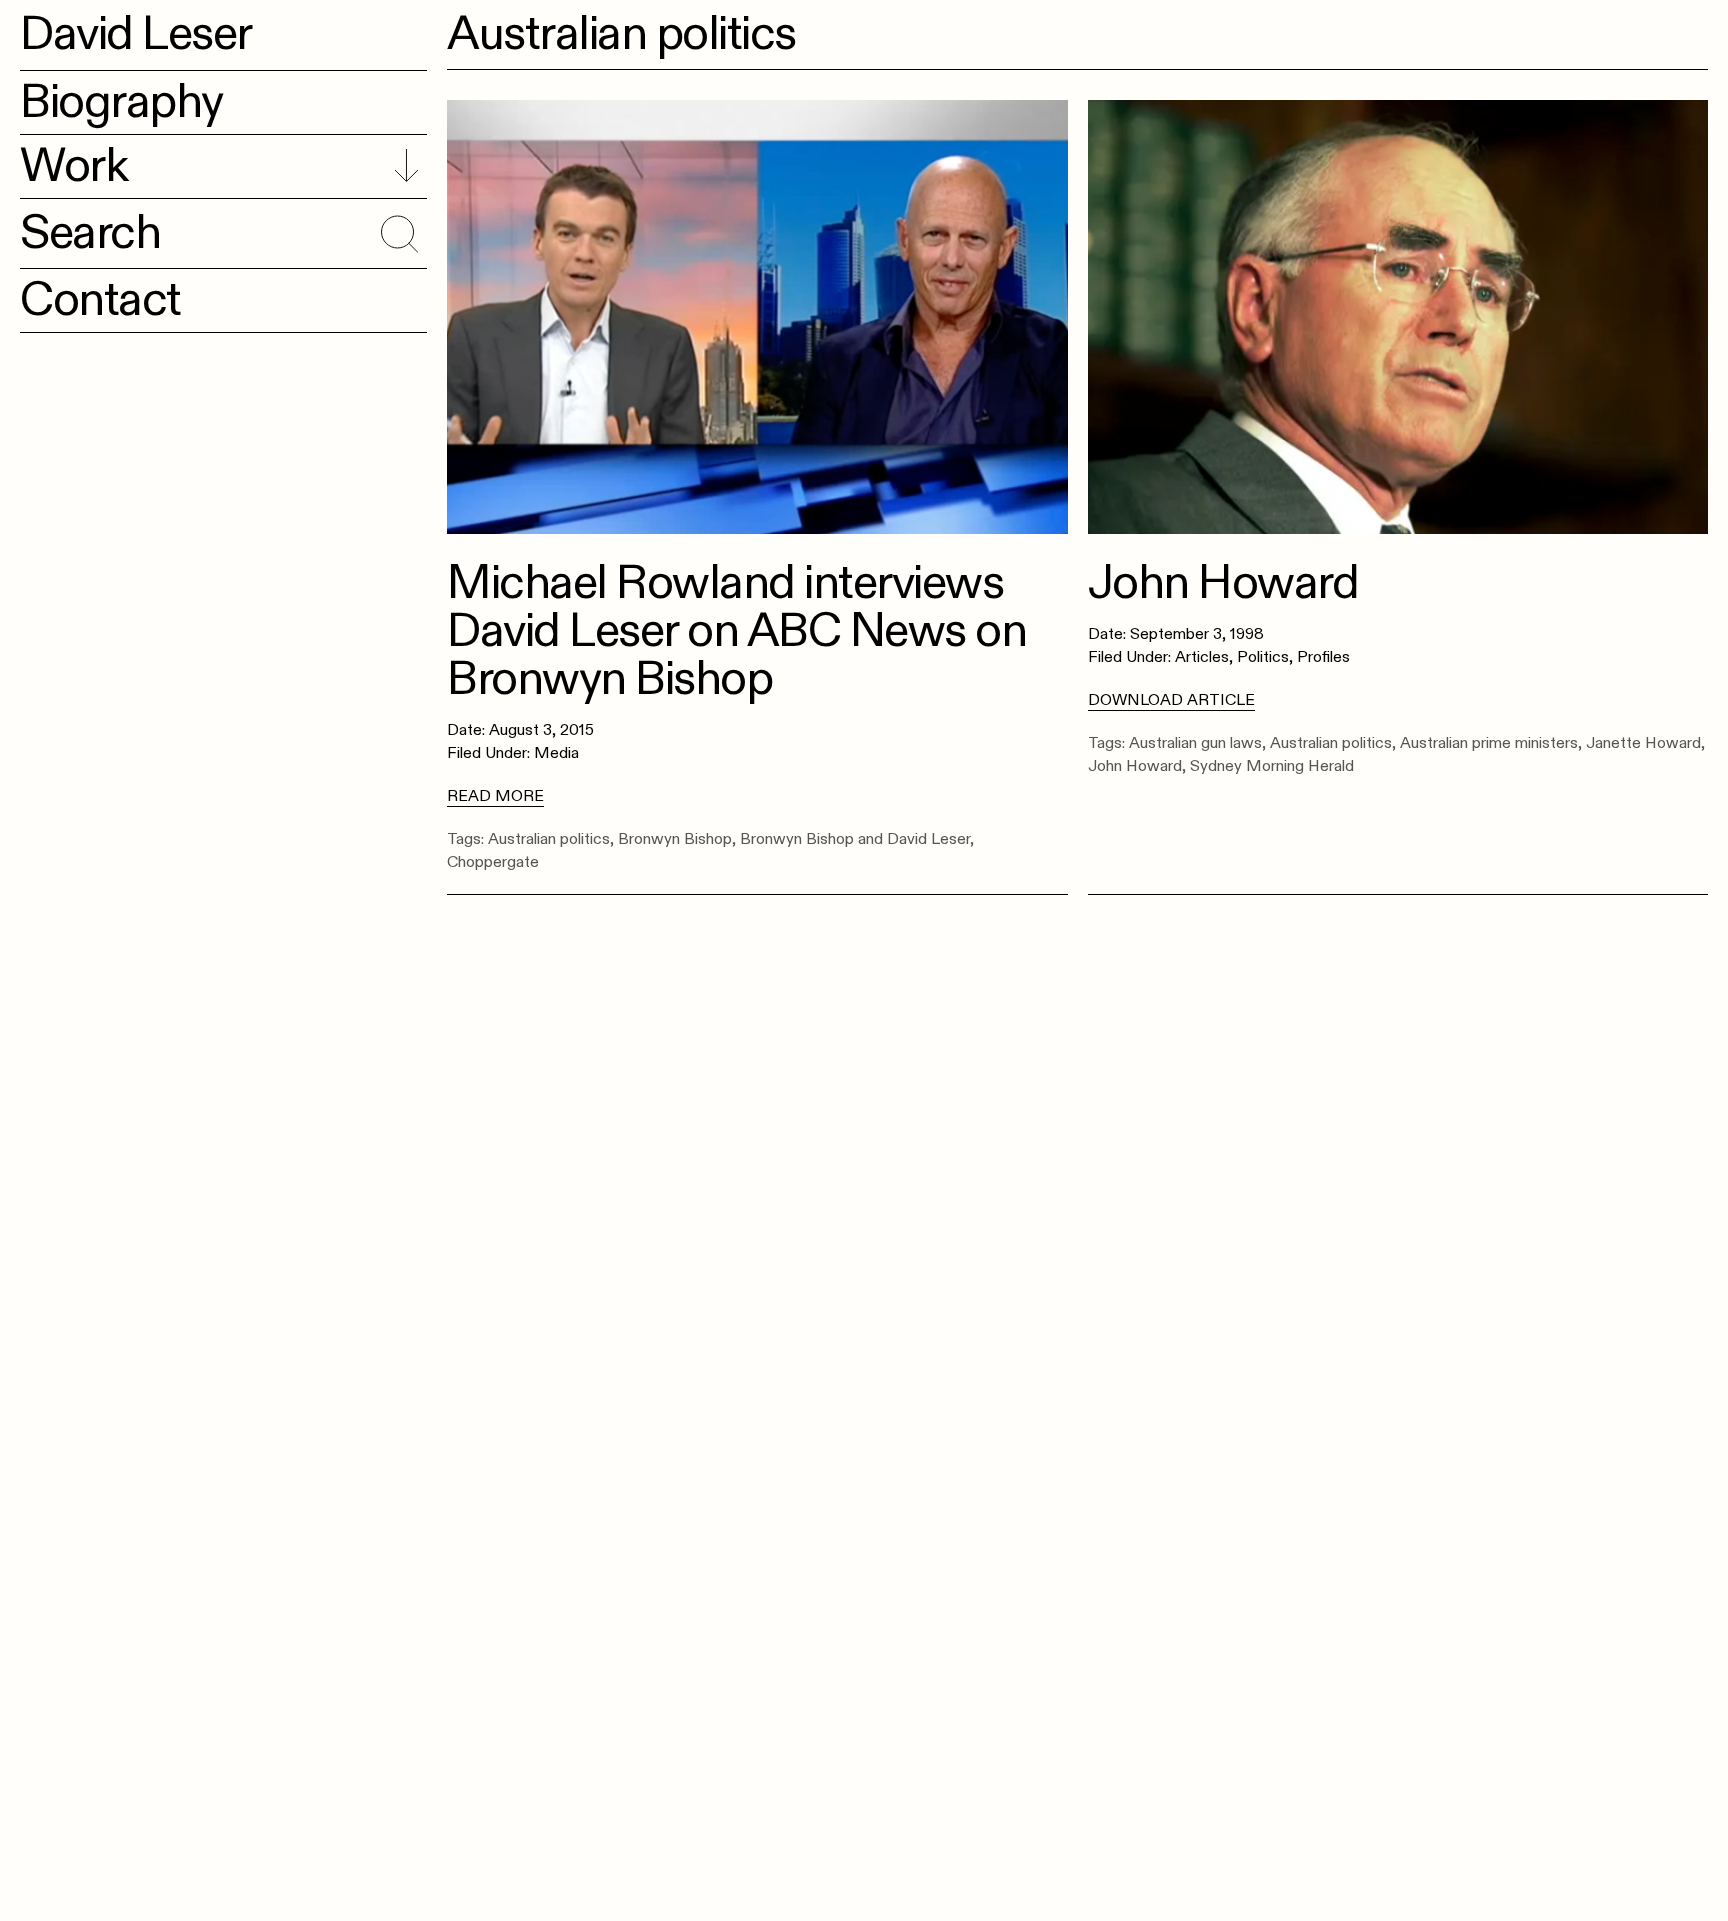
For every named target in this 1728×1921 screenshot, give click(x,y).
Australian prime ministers (1489, 743)
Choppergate (493, 862)
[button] (396, 230)
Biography (121, 102)
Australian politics (549, 839)
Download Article (1171, 700)
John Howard (1135, 766)
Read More (495, 796)
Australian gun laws (1195, 743)
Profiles (1323, 657)
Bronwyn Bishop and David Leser (855, 839)
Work (73, 166)
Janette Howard (1643, 743)
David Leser (136, 34)
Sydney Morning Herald (1272, 766)
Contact (100, 300)
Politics (1263, 657)
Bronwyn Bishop (675, 839)
